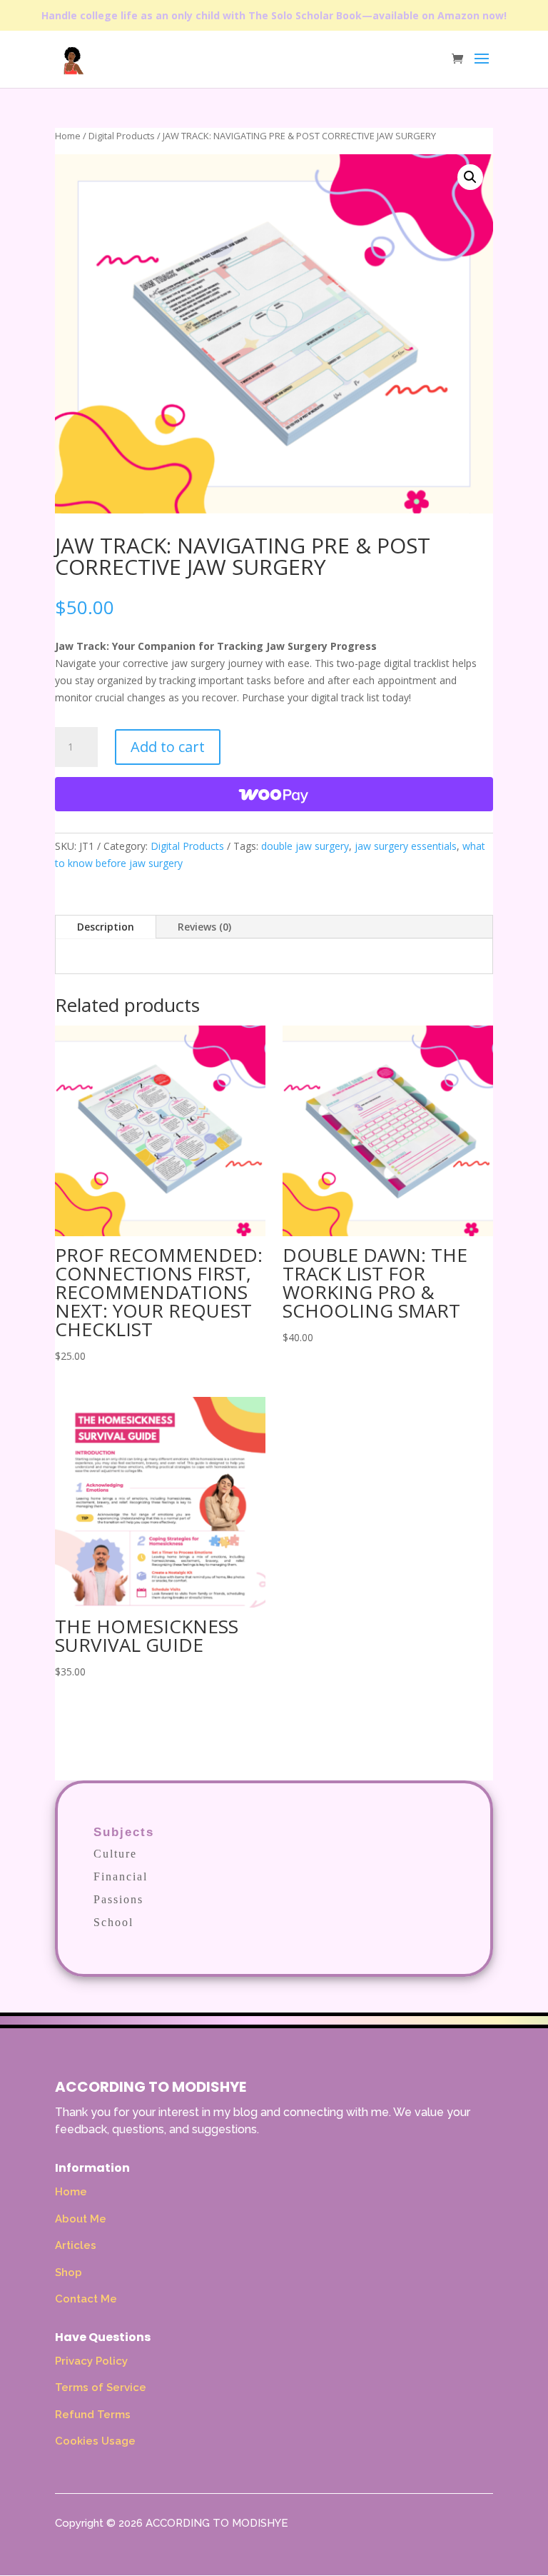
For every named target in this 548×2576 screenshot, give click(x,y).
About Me (81, 2219)
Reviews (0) (204, 927)
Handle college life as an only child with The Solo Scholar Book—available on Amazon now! (274, 15)
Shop (68, 2272)
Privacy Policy (91, 2361)
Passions (118, 1899)
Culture (115, 1854)
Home (68, 136)
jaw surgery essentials (406, 846)
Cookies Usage (95, 2441)
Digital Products (122, 136)
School (113, 1922)
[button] (470, 177)
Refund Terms (93, 2415)
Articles (76, 2245)
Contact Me (86, 2299)
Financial (121, 1876)
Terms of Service (101, 2387)
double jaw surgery (305, 846)
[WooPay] (274, 794)
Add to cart (168, 747)
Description (106, 927)
